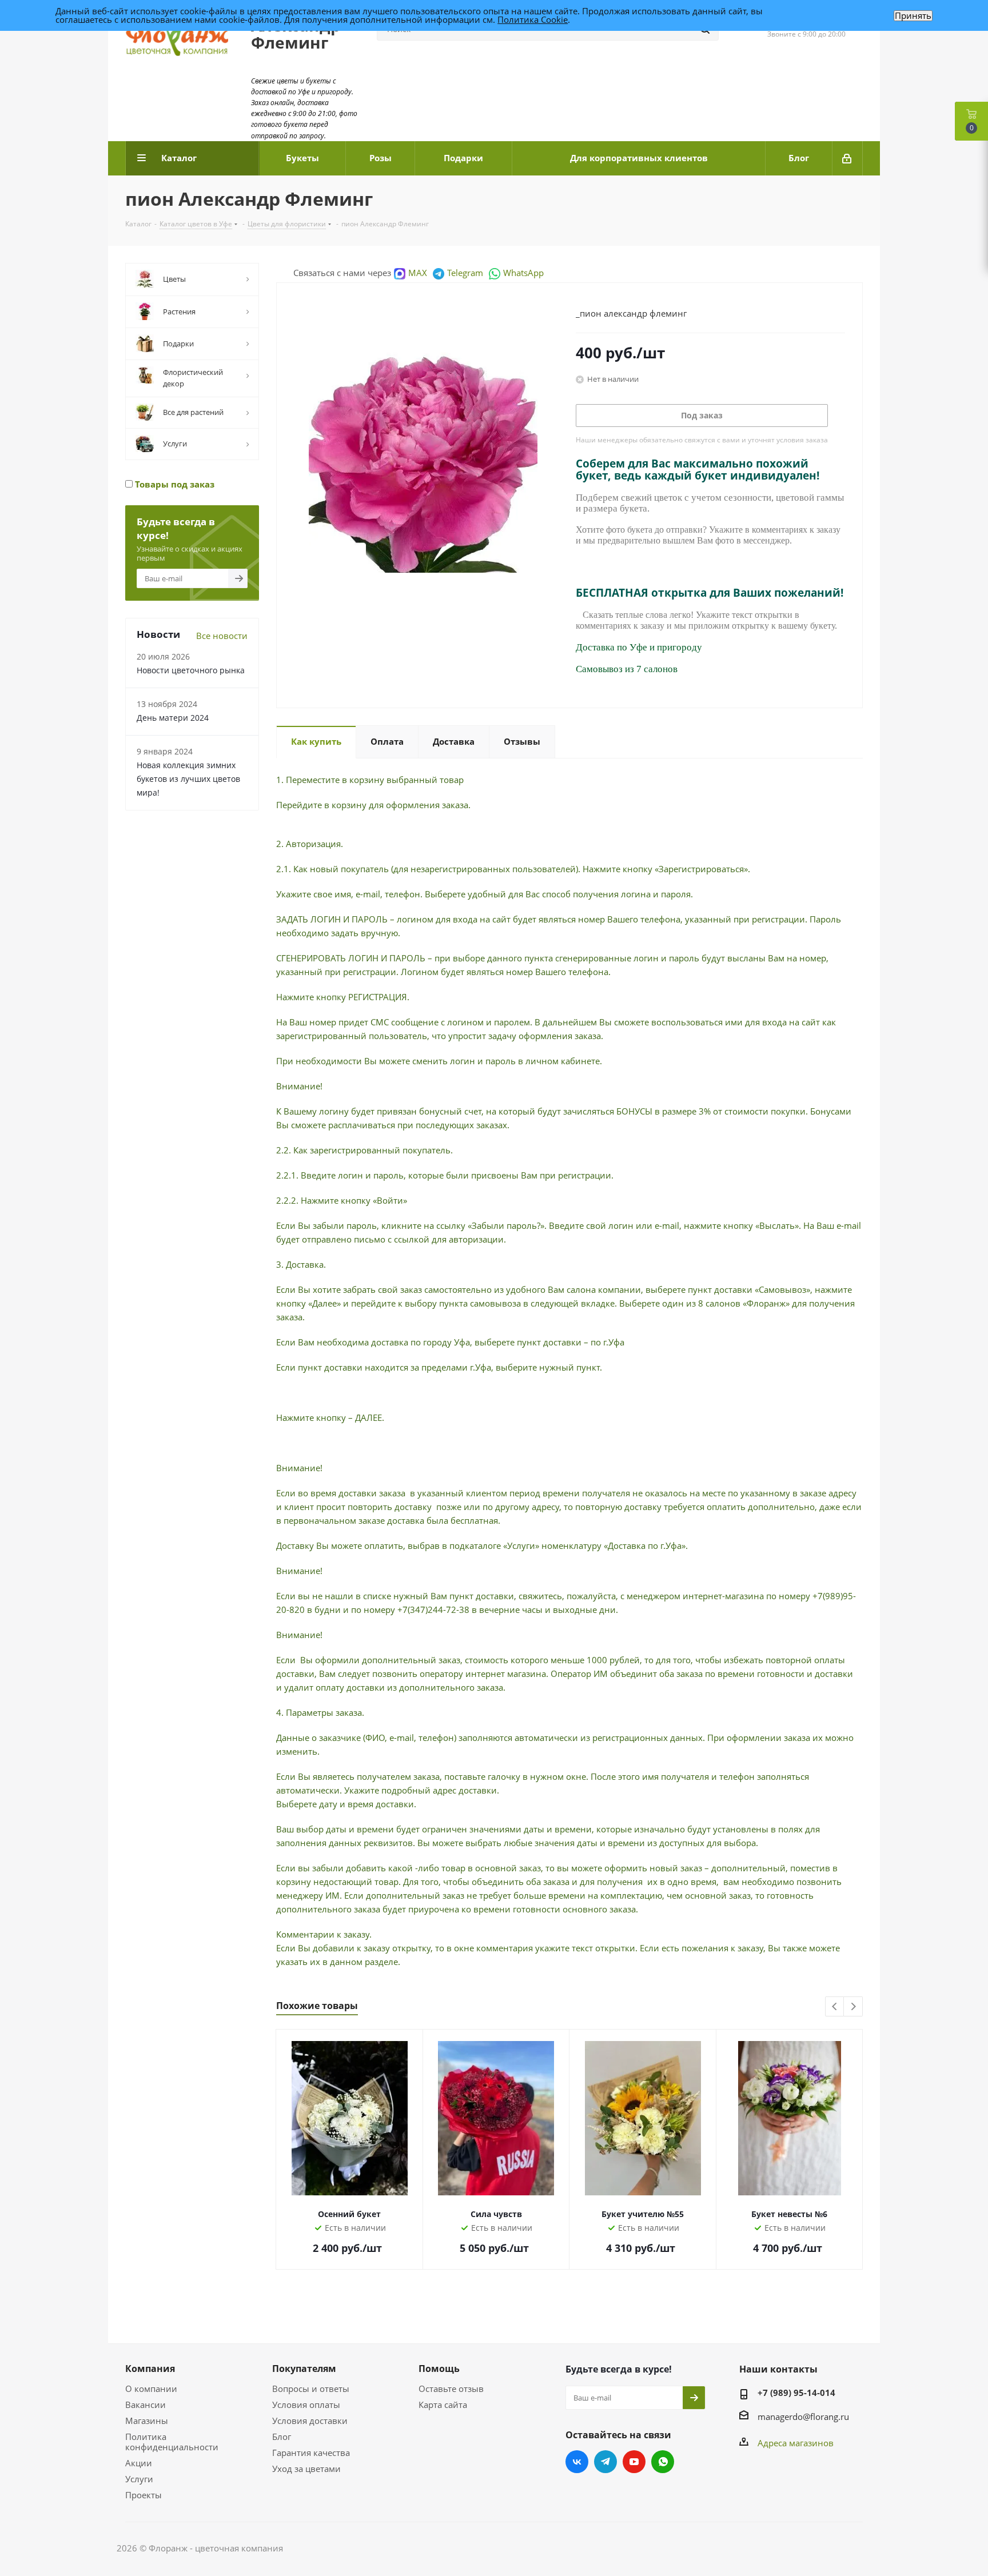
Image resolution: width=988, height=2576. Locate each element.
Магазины (147, 2421)
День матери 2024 (173, 718)
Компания (150, 2369)
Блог (282, 2437)
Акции (139, 2463)
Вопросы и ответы (311, 2389)
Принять (913, 16)
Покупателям (304, 2369)
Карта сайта (443, 2405)
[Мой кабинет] (848, 158)
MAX (418, 273)
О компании (151, 2389)
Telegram (465, 273)
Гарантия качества (311, 2453)
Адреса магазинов (796, 2443)
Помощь (439, 2369)
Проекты (144, 2495)
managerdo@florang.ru (803, 2417)
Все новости (222, 636)
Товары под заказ (174, 484)
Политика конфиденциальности (172, 2442)
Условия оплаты (306, 2405)
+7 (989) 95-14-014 (796, 2393)
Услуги (139, 2479)
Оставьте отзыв (451, 2389)
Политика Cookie (533, 19)
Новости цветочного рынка (191, 670)
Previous (835, 2007)
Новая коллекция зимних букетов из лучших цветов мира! (188, 779)
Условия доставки (310, 2421)
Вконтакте (577, 2462)
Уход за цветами (306, 2469)
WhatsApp (523, 273)
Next (853, 2007)
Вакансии (146, 2405)
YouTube (634, 2462)
